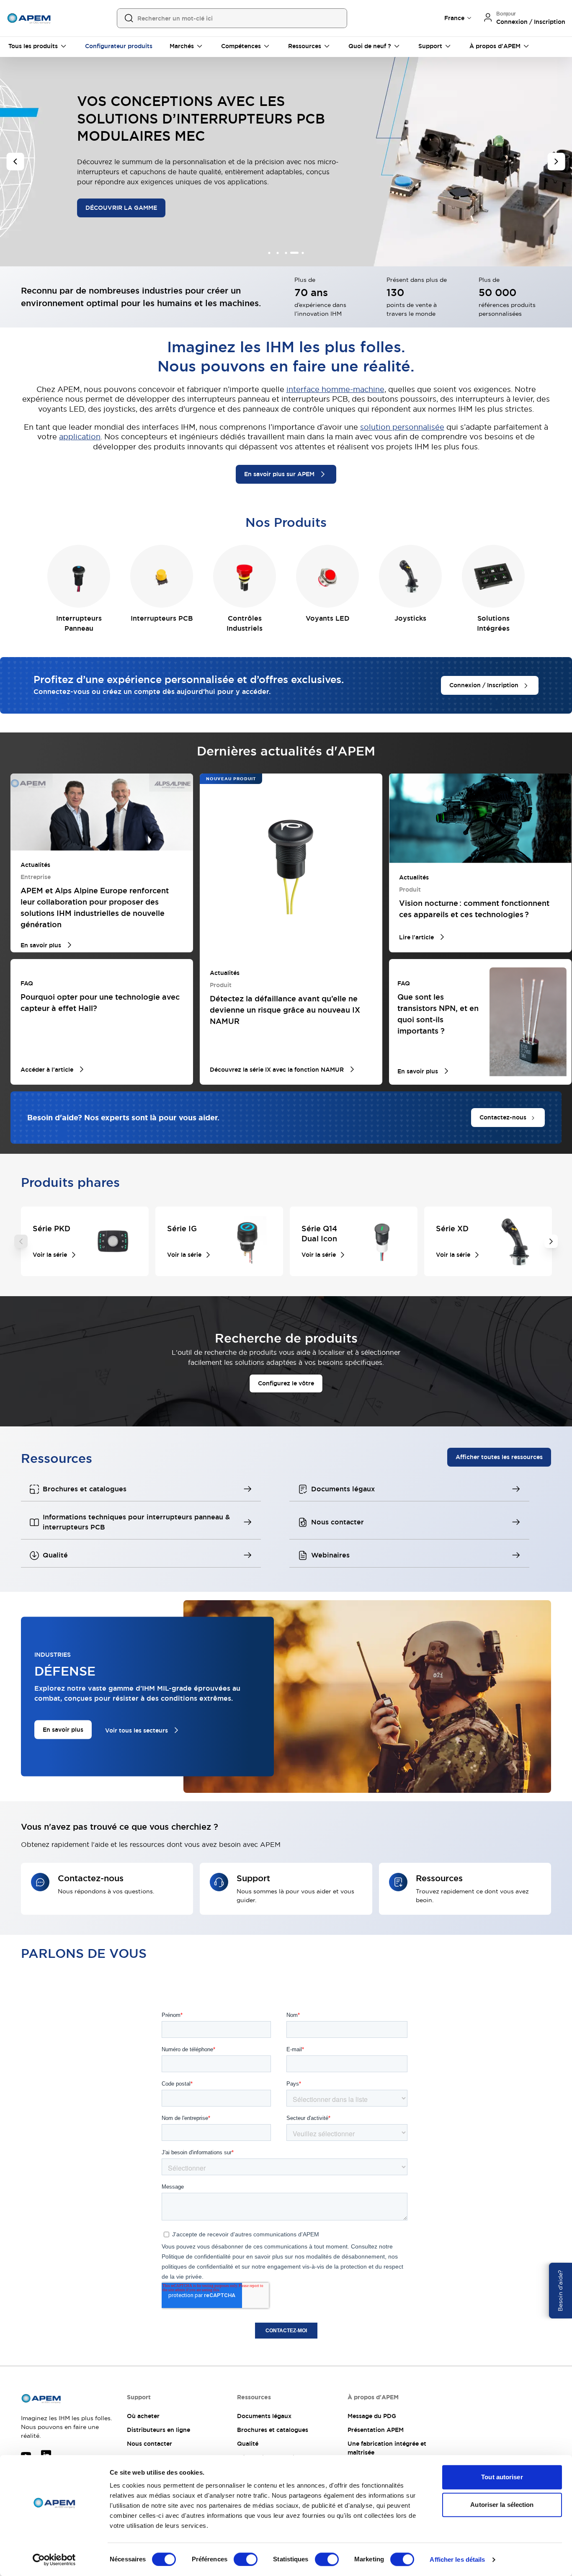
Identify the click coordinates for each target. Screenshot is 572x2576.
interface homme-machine (335, 389)
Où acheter (143, 2416)
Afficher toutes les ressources (499, 1457)
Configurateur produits (119, 46)
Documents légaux (264, 2416)
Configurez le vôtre (286, 1383)
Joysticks (410, 618)
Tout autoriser (502, 2477)
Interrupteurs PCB (162, 618)
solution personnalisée (402, 427)
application (80, 437)
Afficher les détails (457, 2559)
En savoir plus (63, 1730)
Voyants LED (328, 618)
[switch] (246, 2559)
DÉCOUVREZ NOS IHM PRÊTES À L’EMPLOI (149, 185)
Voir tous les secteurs (137, 1730)
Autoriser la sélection (502, 2505)
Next (551, 1241)
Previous (21, 1241)
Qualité (248, 2444)
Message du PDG (372, 2416)
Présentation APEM (376, 2430)
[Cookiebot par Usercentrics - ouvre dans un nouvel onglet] (54, 2560)
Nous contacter (149, 2444)
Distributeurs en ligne (158, 2430)
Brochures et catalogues (273, 2430)
